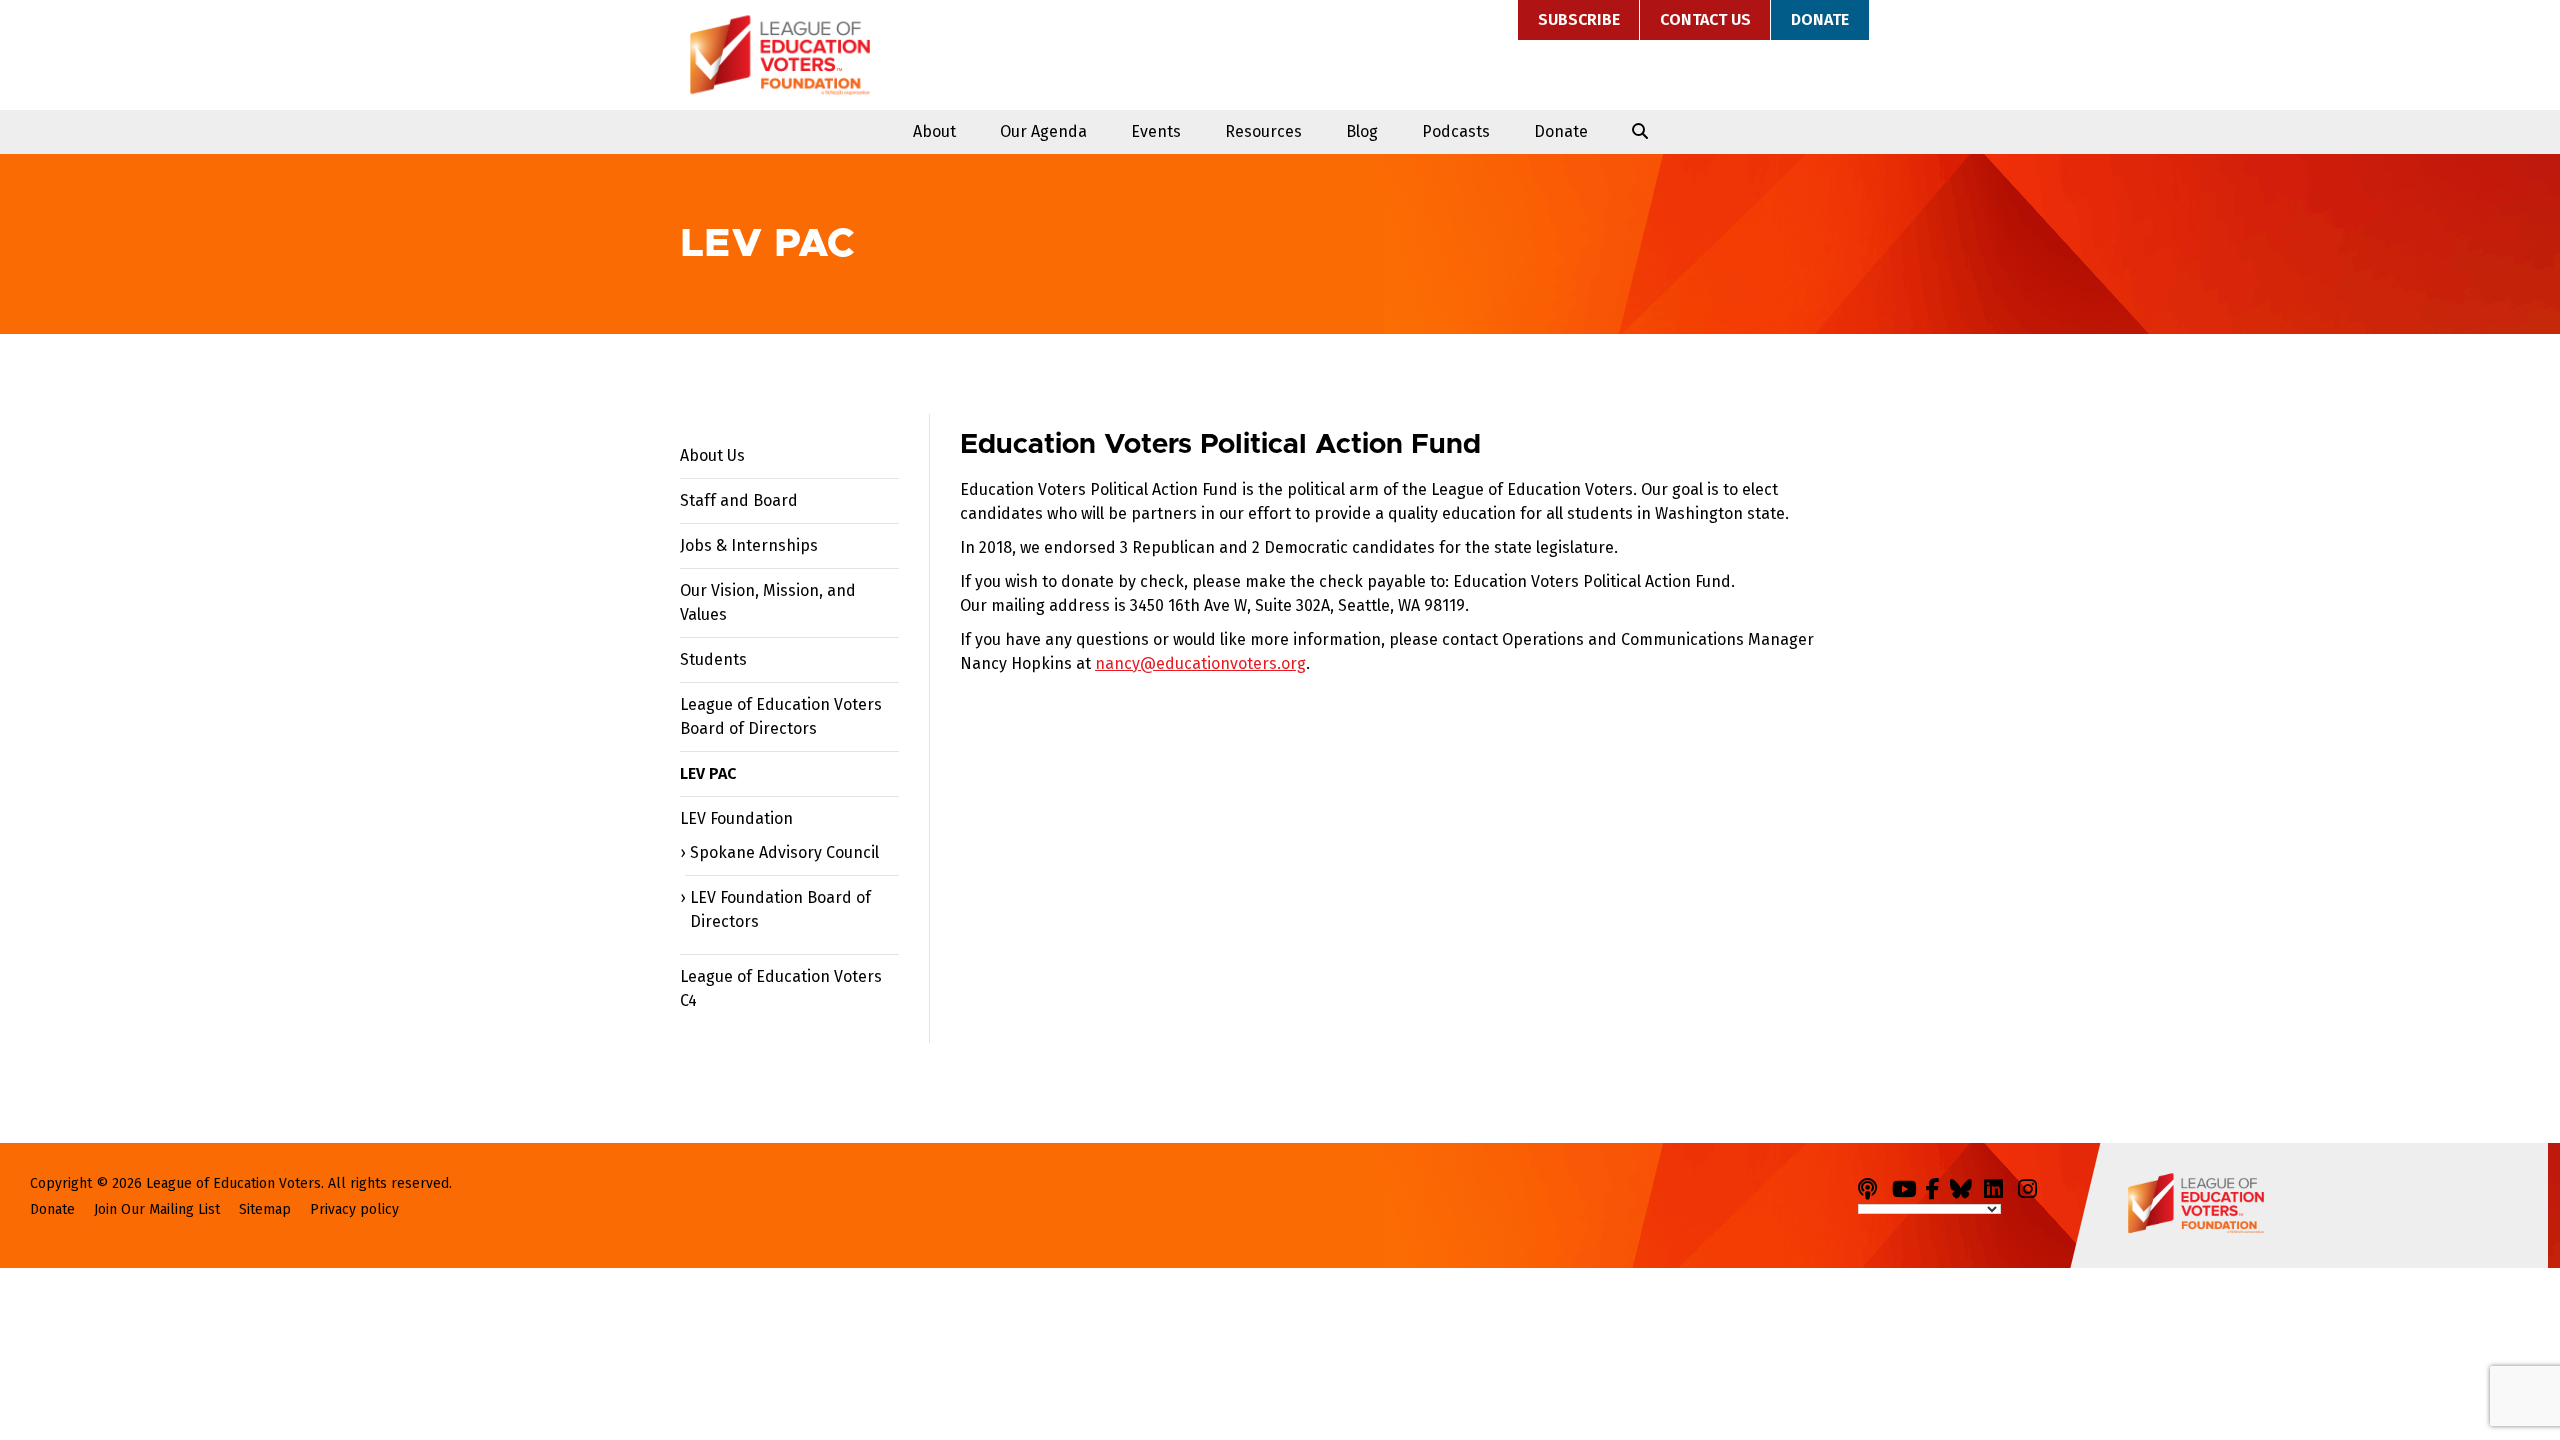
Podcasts (1456, 131)
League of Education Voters (780, 55)
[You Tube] (1907, 1185)
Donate (1820, 19)
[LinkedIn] (1999, 1185)
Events (1156, 131)
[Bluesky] (1965, 1185)
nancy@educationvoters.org (1200, 663)
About (934, 131)
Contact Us (1705, 19)
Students (713, 659)
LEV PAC (708, 773)
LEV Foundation (736, 818)
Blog (1362, 131)
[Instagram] (2033, 1185)
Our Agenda (1043, 131)
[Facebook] (1936, 1185)
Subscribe (1579, 19)
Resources (1263, 131)
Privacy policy (354, 1209)
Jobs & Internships (749, 545)
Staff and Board (739, 500)
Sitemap (265, 1209)
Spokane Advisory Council (784, 852)
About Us (712, 455)
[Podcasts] (1873, 1185)
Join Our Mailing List (157, 1209)
